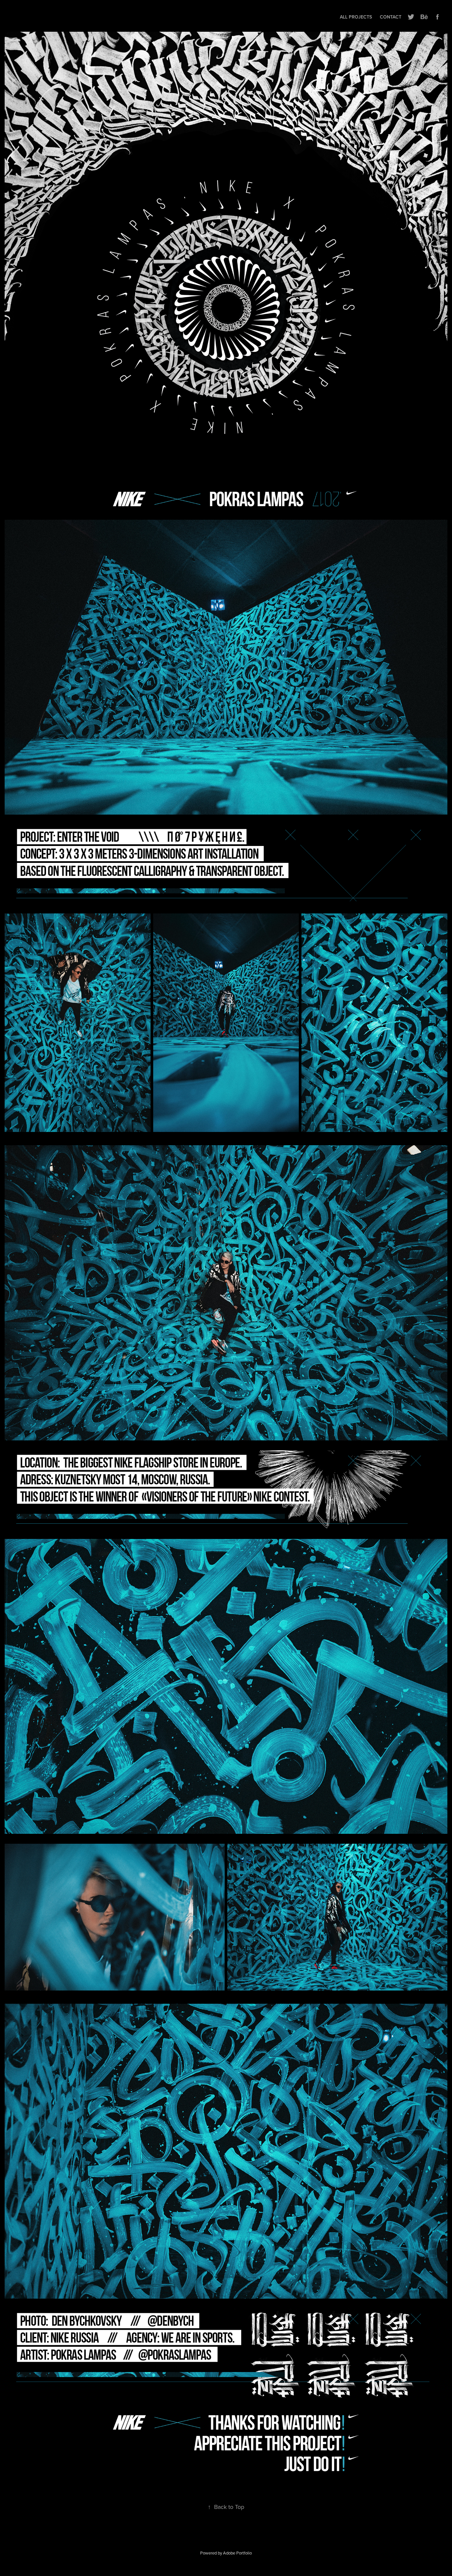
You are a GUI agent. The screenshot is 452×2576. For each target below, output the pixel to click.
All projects (356, 17)
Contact (391, 17)
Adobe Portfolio (237, 2553)
